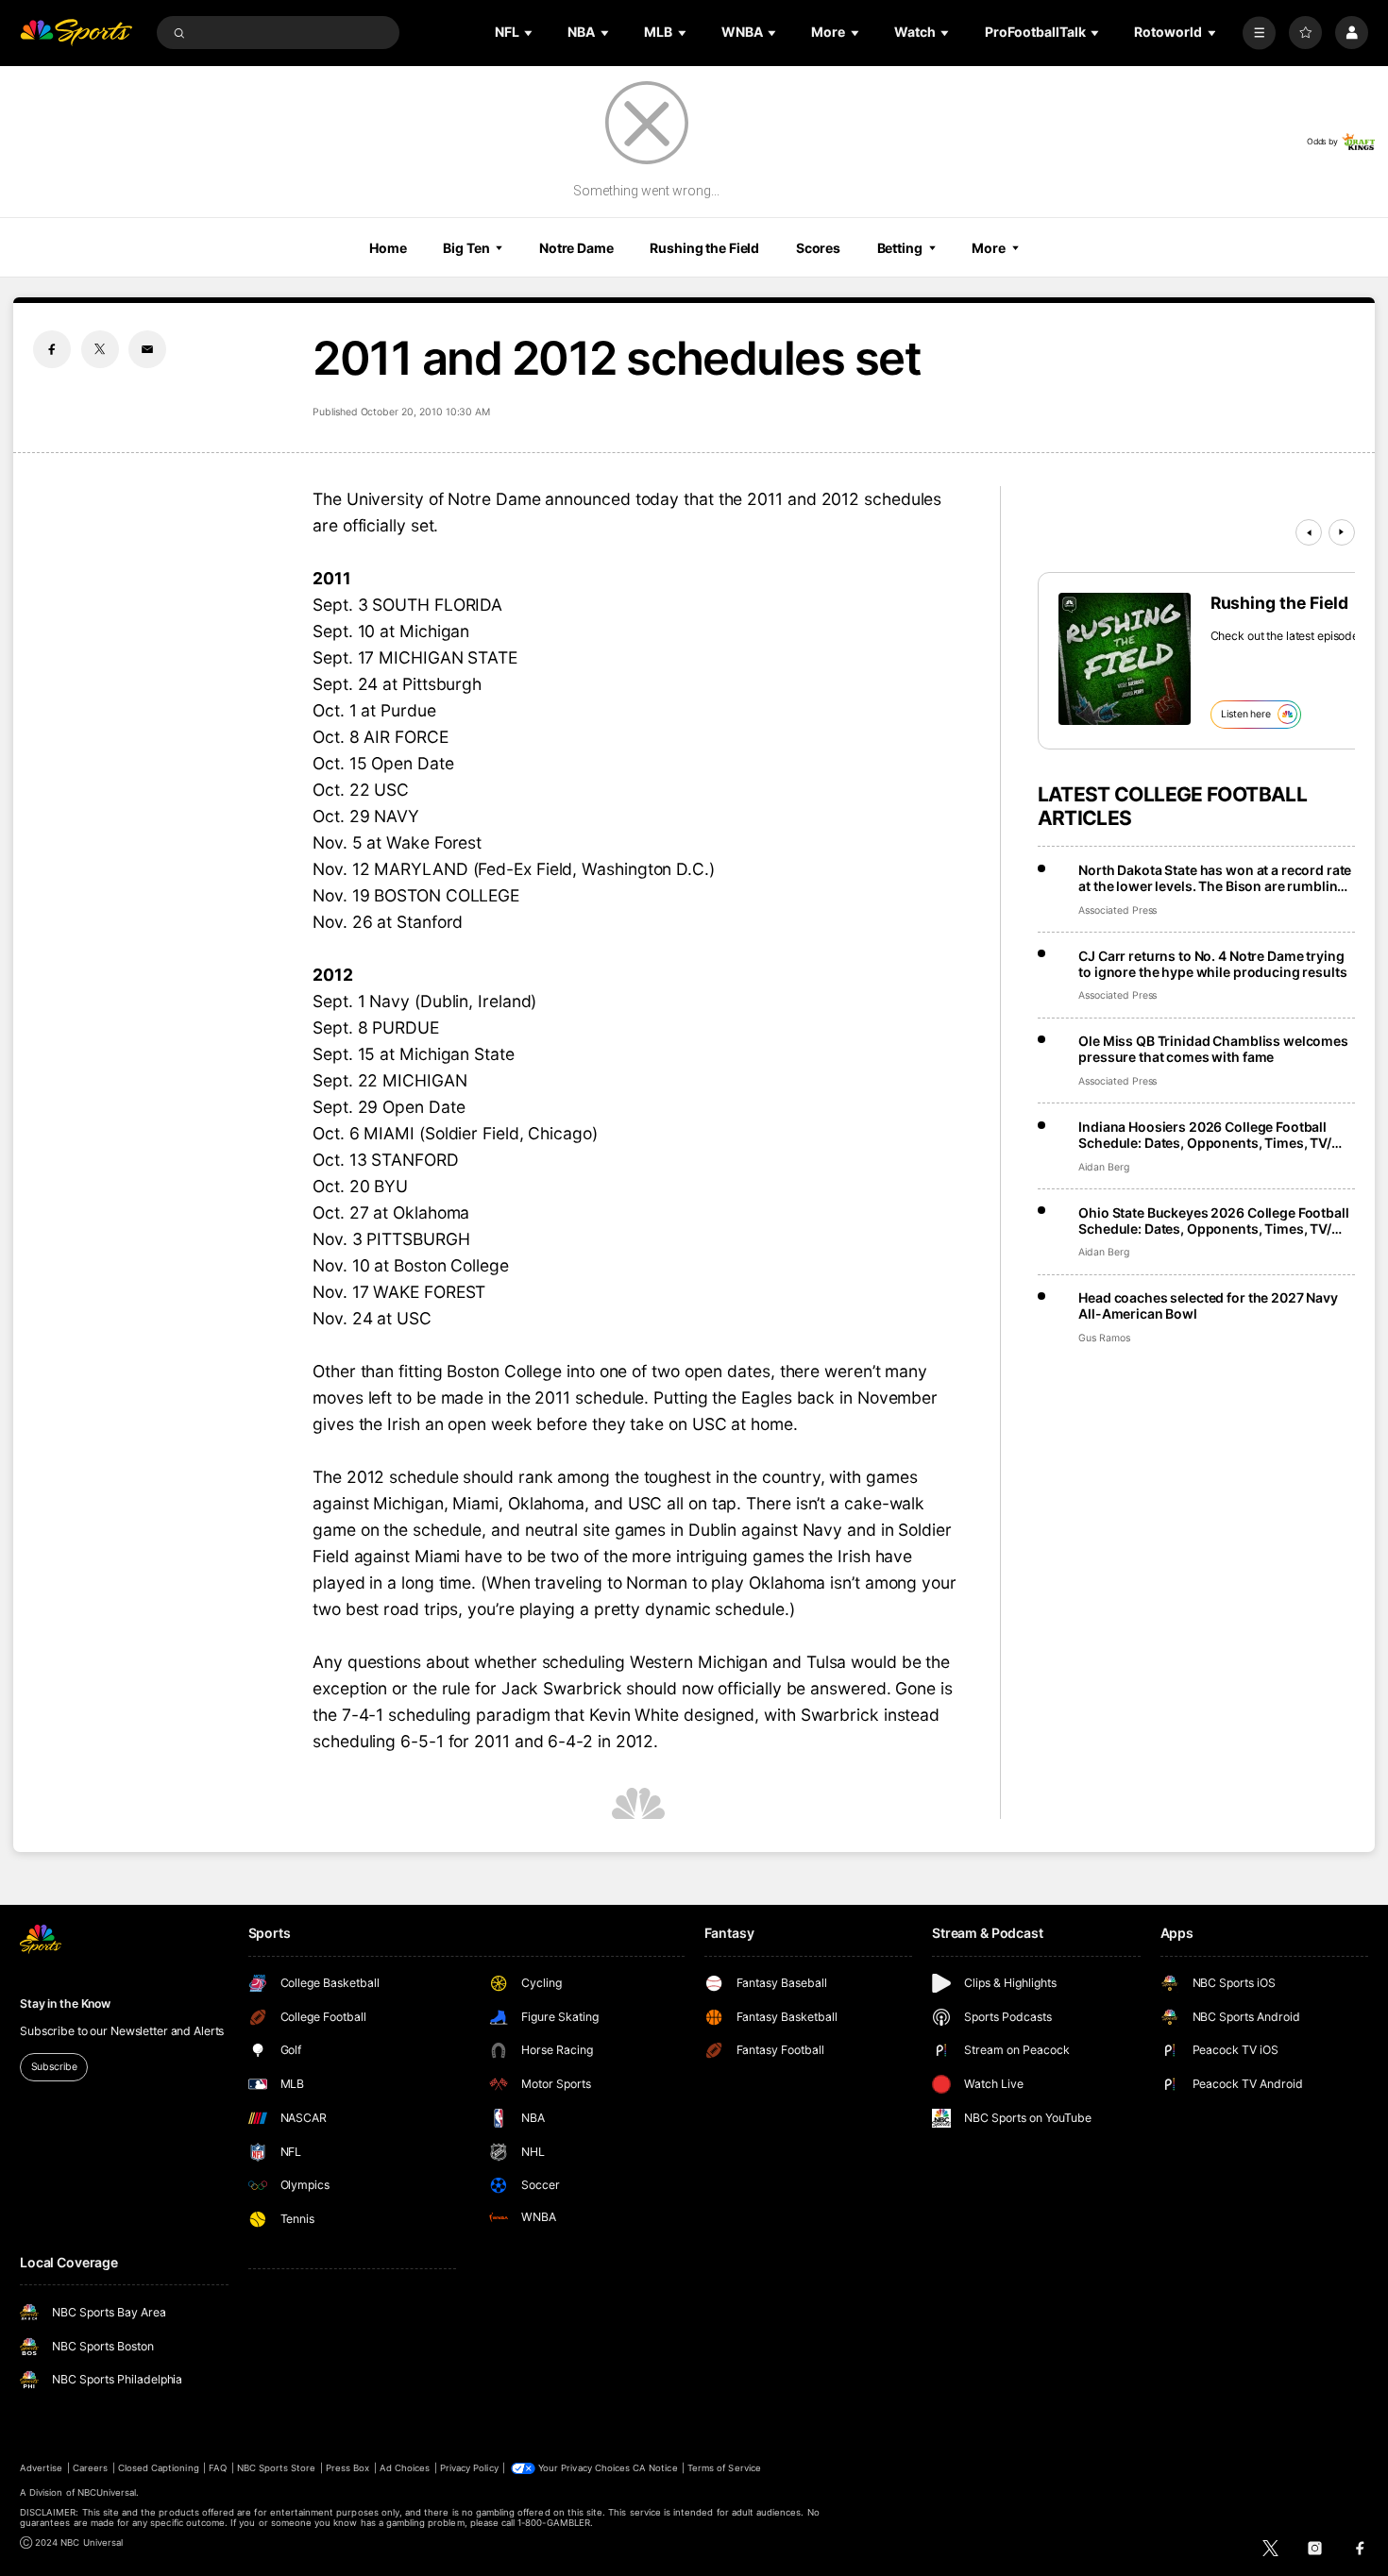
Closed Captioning (159, 2468)
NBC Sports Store (277, 2468)
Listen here (1246, 714)
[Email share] (147, 349)
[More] (1259, 33)
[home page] (76, 33)
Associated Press (1117, 910)
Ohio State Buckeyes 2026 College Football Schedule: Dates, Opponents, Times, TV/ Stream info (1213, 1221)
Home (388, 248)
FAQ (218, 2468)
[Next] (1342, 532)
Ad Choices (405, 2468)
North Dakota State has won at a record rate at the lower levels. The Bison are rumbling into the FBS (1215, 878)
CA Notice (655, 2468)
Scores (818, 248)
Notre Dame (576, 248)
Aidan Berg (1103, 1167)
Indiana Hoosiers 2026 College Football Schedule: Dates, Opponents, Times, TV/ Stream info (1205, 1135)
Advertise (41, 2468)
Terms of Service (724, 2468)
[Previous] (1309, 532)
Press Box (347, 2468)
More (989, 248)
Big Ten (466, 248)
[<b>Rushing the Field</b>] (1125, 659)
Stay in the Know (65, 2004)
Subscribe (54, 2067)
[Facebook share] (52, 349)
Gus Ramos (1104, 1338)
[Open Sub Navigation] (530, 33)
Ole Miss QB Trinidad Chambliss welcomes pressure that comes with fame (1213, 1049)
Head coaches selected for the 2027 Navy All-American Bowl (1208, 1305)
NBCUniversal (107, 2492)
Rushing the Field (704, 248)
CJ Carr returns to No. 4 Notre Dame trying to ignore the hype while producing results (1212, 964)
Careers (90, 2468)
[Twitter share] (100, 349)
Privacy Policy (469, 2468)
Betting (900, 248)
